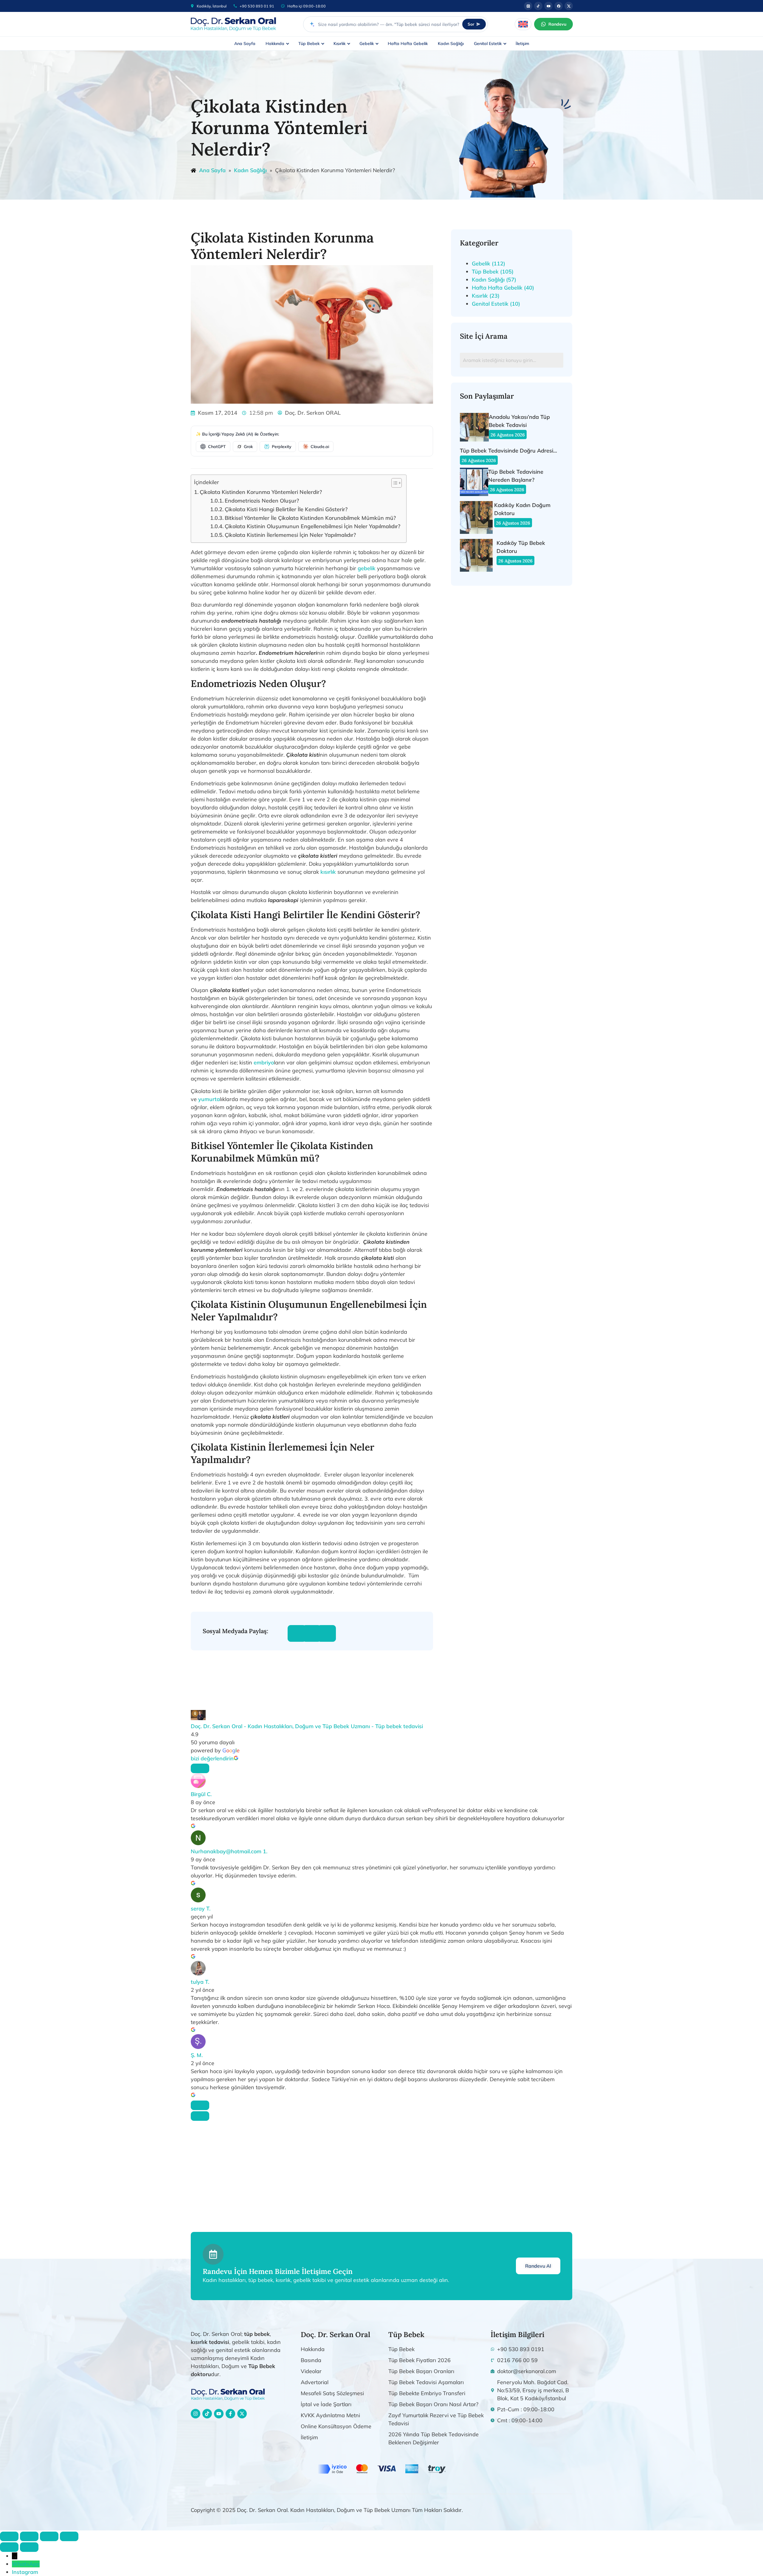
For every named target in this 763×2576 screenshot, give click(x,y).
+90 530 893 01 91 (257, 6)
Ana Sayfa (245, 43)
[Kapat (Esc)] (69, 2536)
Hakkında (275, 43)
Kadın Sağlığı (451, 43)
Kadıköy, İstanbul (212, 6)
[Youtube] (548, 6)
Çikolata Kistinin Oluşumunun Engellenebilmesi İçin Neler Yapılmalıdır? (313, 526)
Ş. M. (197, 2055)
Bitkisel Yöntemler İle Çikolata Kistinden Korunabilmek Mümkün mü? (310, 518)
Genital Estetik (488, 43)
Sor (471, 24)
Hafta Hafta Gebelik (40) (503, 288)
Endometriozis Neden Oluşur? (262, 501)
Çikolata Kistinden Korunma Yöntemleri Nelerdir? (261, 492)
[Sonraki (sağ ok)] (29, 2547)
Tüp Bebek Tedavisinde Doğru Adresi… (508, 451)
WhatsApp (26, 2564)
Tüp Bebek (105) (493, 272)
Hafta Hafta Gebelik (408, 43)
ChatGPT (217, 447)
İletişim (522, 43)
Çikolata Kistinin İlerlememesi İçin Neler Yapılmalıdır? (290, 535)
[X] (569, 6)
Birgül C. (201, 1794)
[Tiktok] (538, 6)
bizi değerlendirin (212, 1758)
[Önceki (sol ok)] (9, 2547)
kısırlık (328, 872)
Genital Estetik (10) (496, 304)
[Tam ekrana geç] (29, 2536)
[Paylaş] (49, 2536)
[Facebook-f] (230, 2414)
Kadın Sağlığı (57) (494, 280)
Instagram (25, 2572)
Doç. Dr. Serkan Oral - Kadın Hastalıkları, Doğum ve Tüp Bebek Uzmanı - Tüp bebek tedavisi (307, 1726)
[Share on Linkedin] (327, 1633)
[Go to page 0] (200, 2116)
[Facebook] (559, 6)
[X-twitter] (242, 2414)
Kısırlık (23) (486, 296)
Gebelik (367, 43)
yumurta (209, 1099)
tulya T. (200, 1982)
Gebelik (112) (488, 263)
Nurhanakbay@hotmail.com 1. (229, 1851)
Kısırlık (339, 43)
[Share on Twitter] (312, 1633)
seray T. (201, 1909)
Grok (248, 447)
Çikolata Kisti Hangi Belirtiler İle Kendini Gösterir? (286, 509)
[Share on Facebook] (297, 1633)
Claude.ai (320, 447)
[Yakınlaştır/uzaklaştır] (9, 2536)
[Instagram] (528, 6)
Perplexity (282, 447)
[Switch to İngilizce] (523, 24)
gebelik (367, 568)
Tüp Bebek (309, 43)
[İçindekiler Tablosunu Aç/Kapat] (394, 483)
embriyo (264, 1062)
